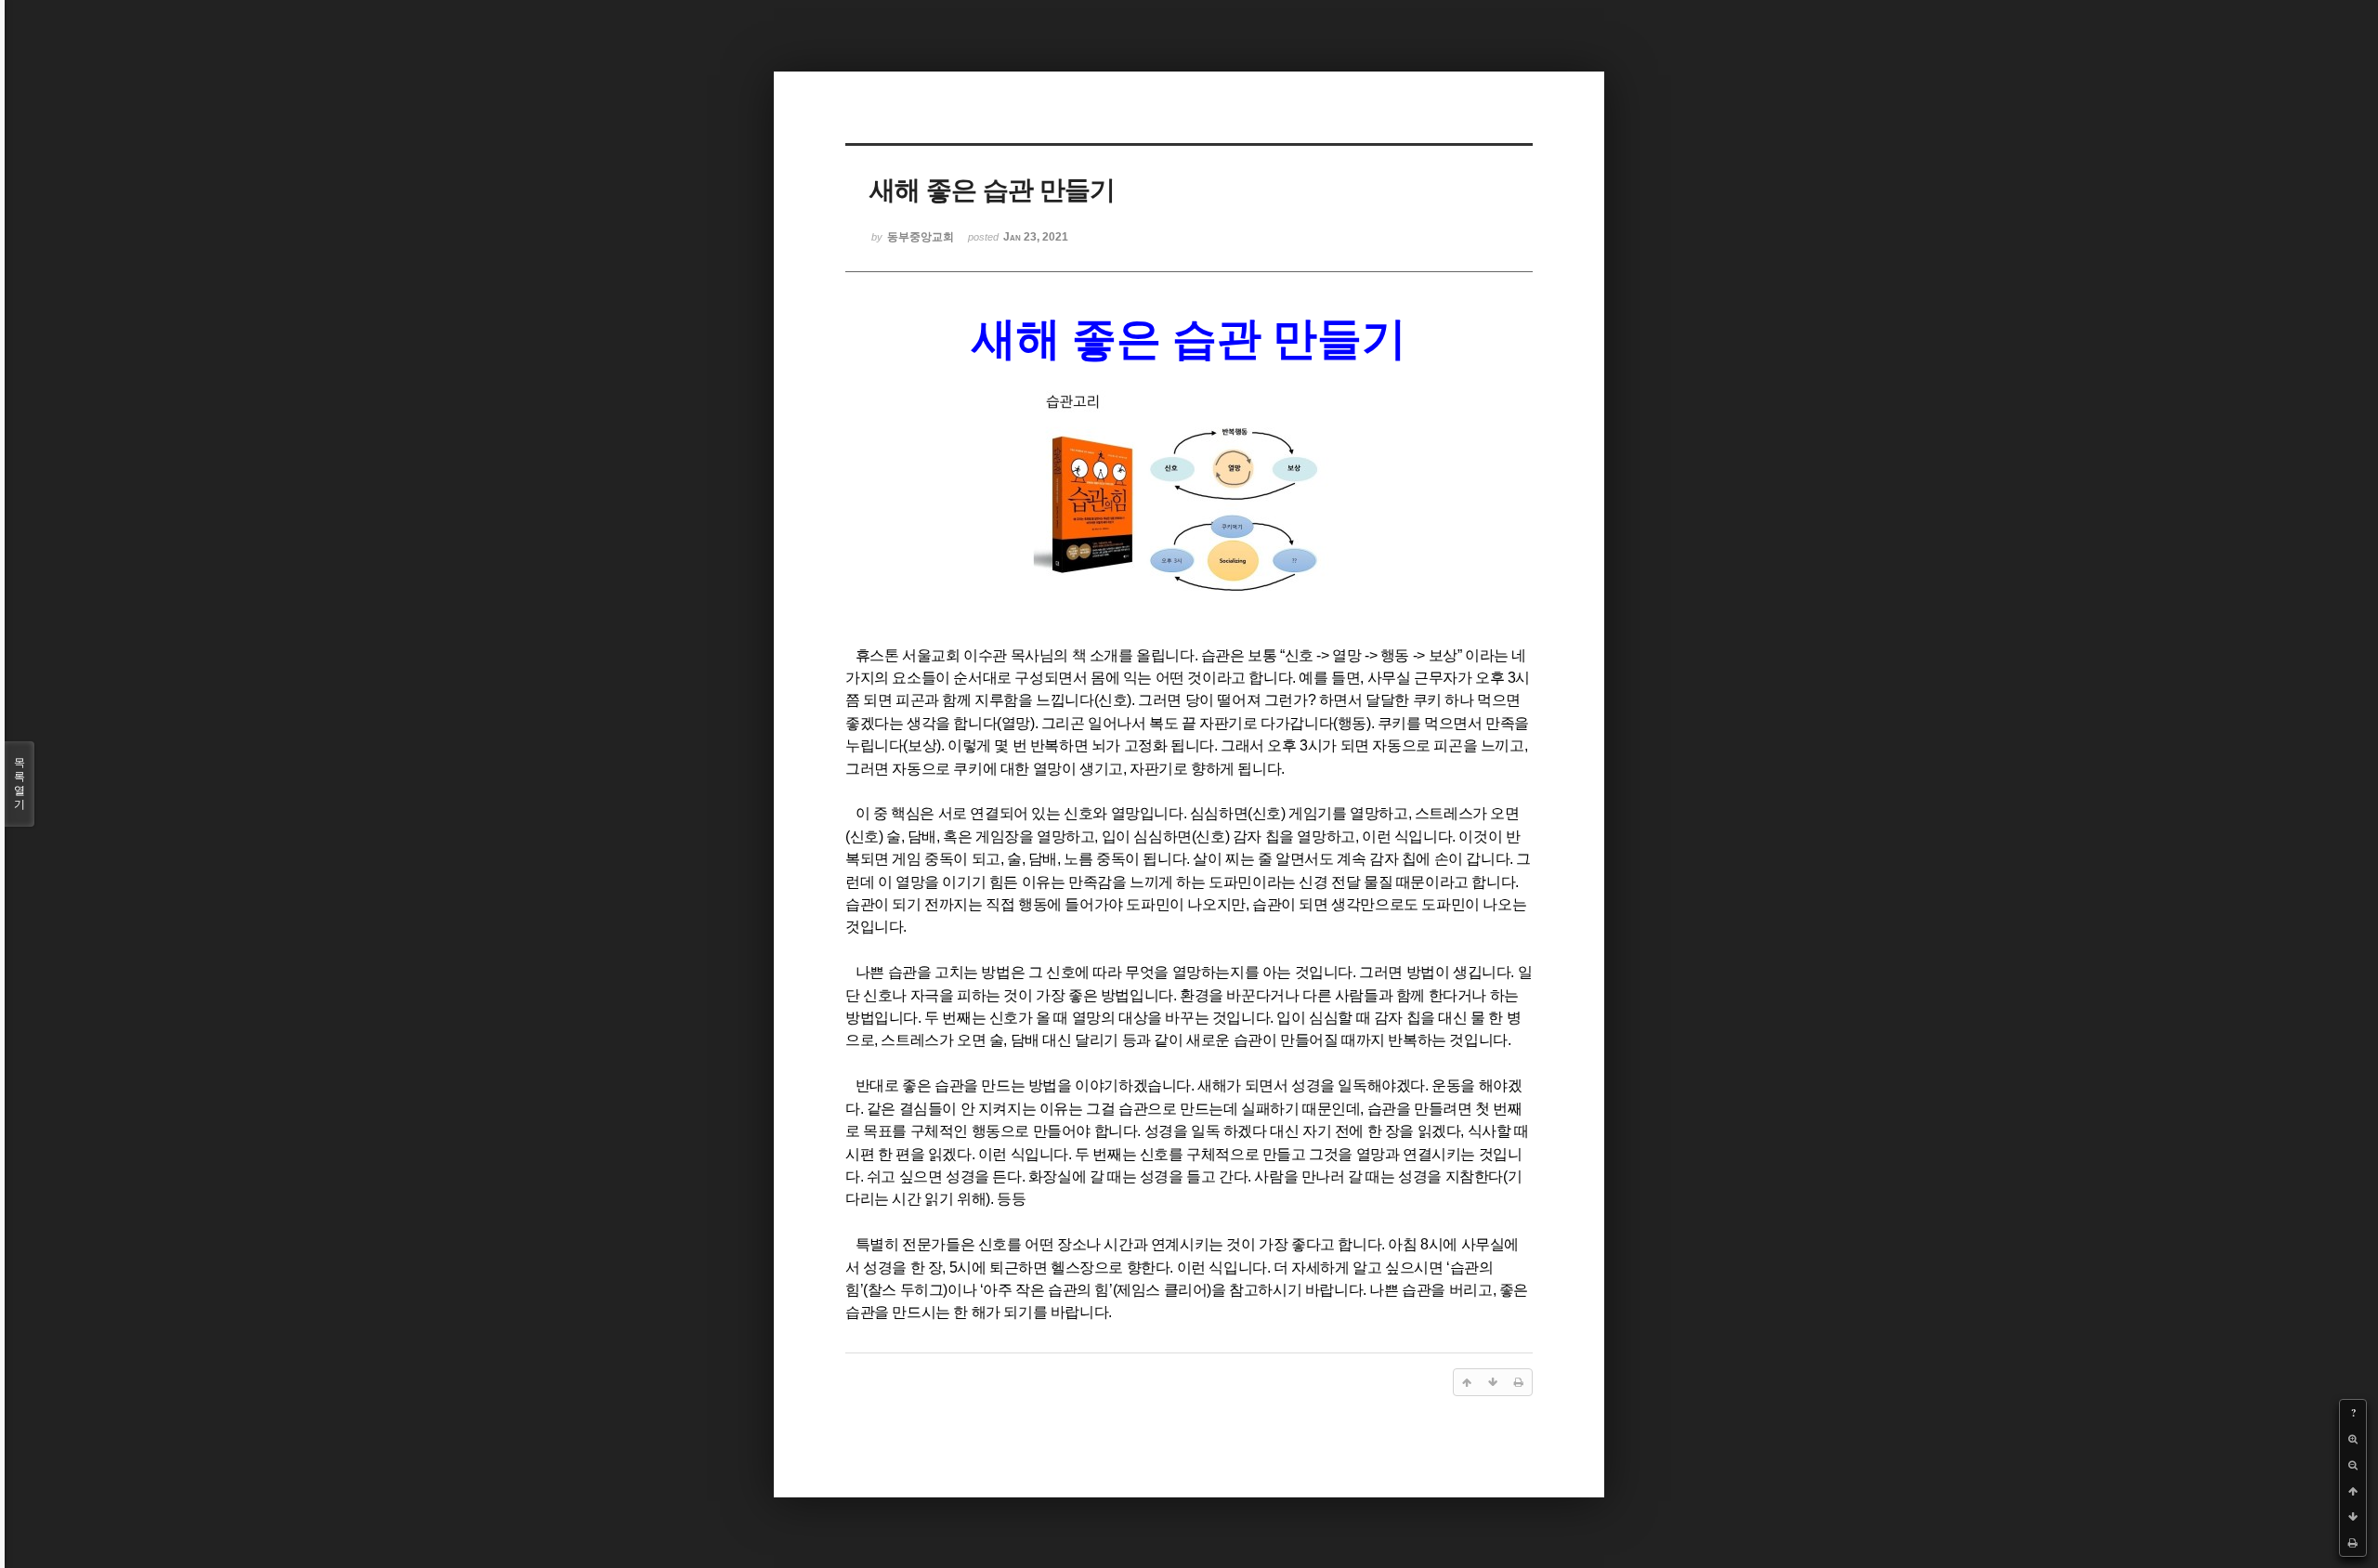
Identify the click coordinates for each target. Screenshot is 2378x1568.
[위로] (2353, 1491)
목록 (20, 784)
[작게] (2353, 1465)
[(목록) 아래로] (2353, 1517)
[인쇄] (2353, 1543)
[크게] (2353, 1439)
